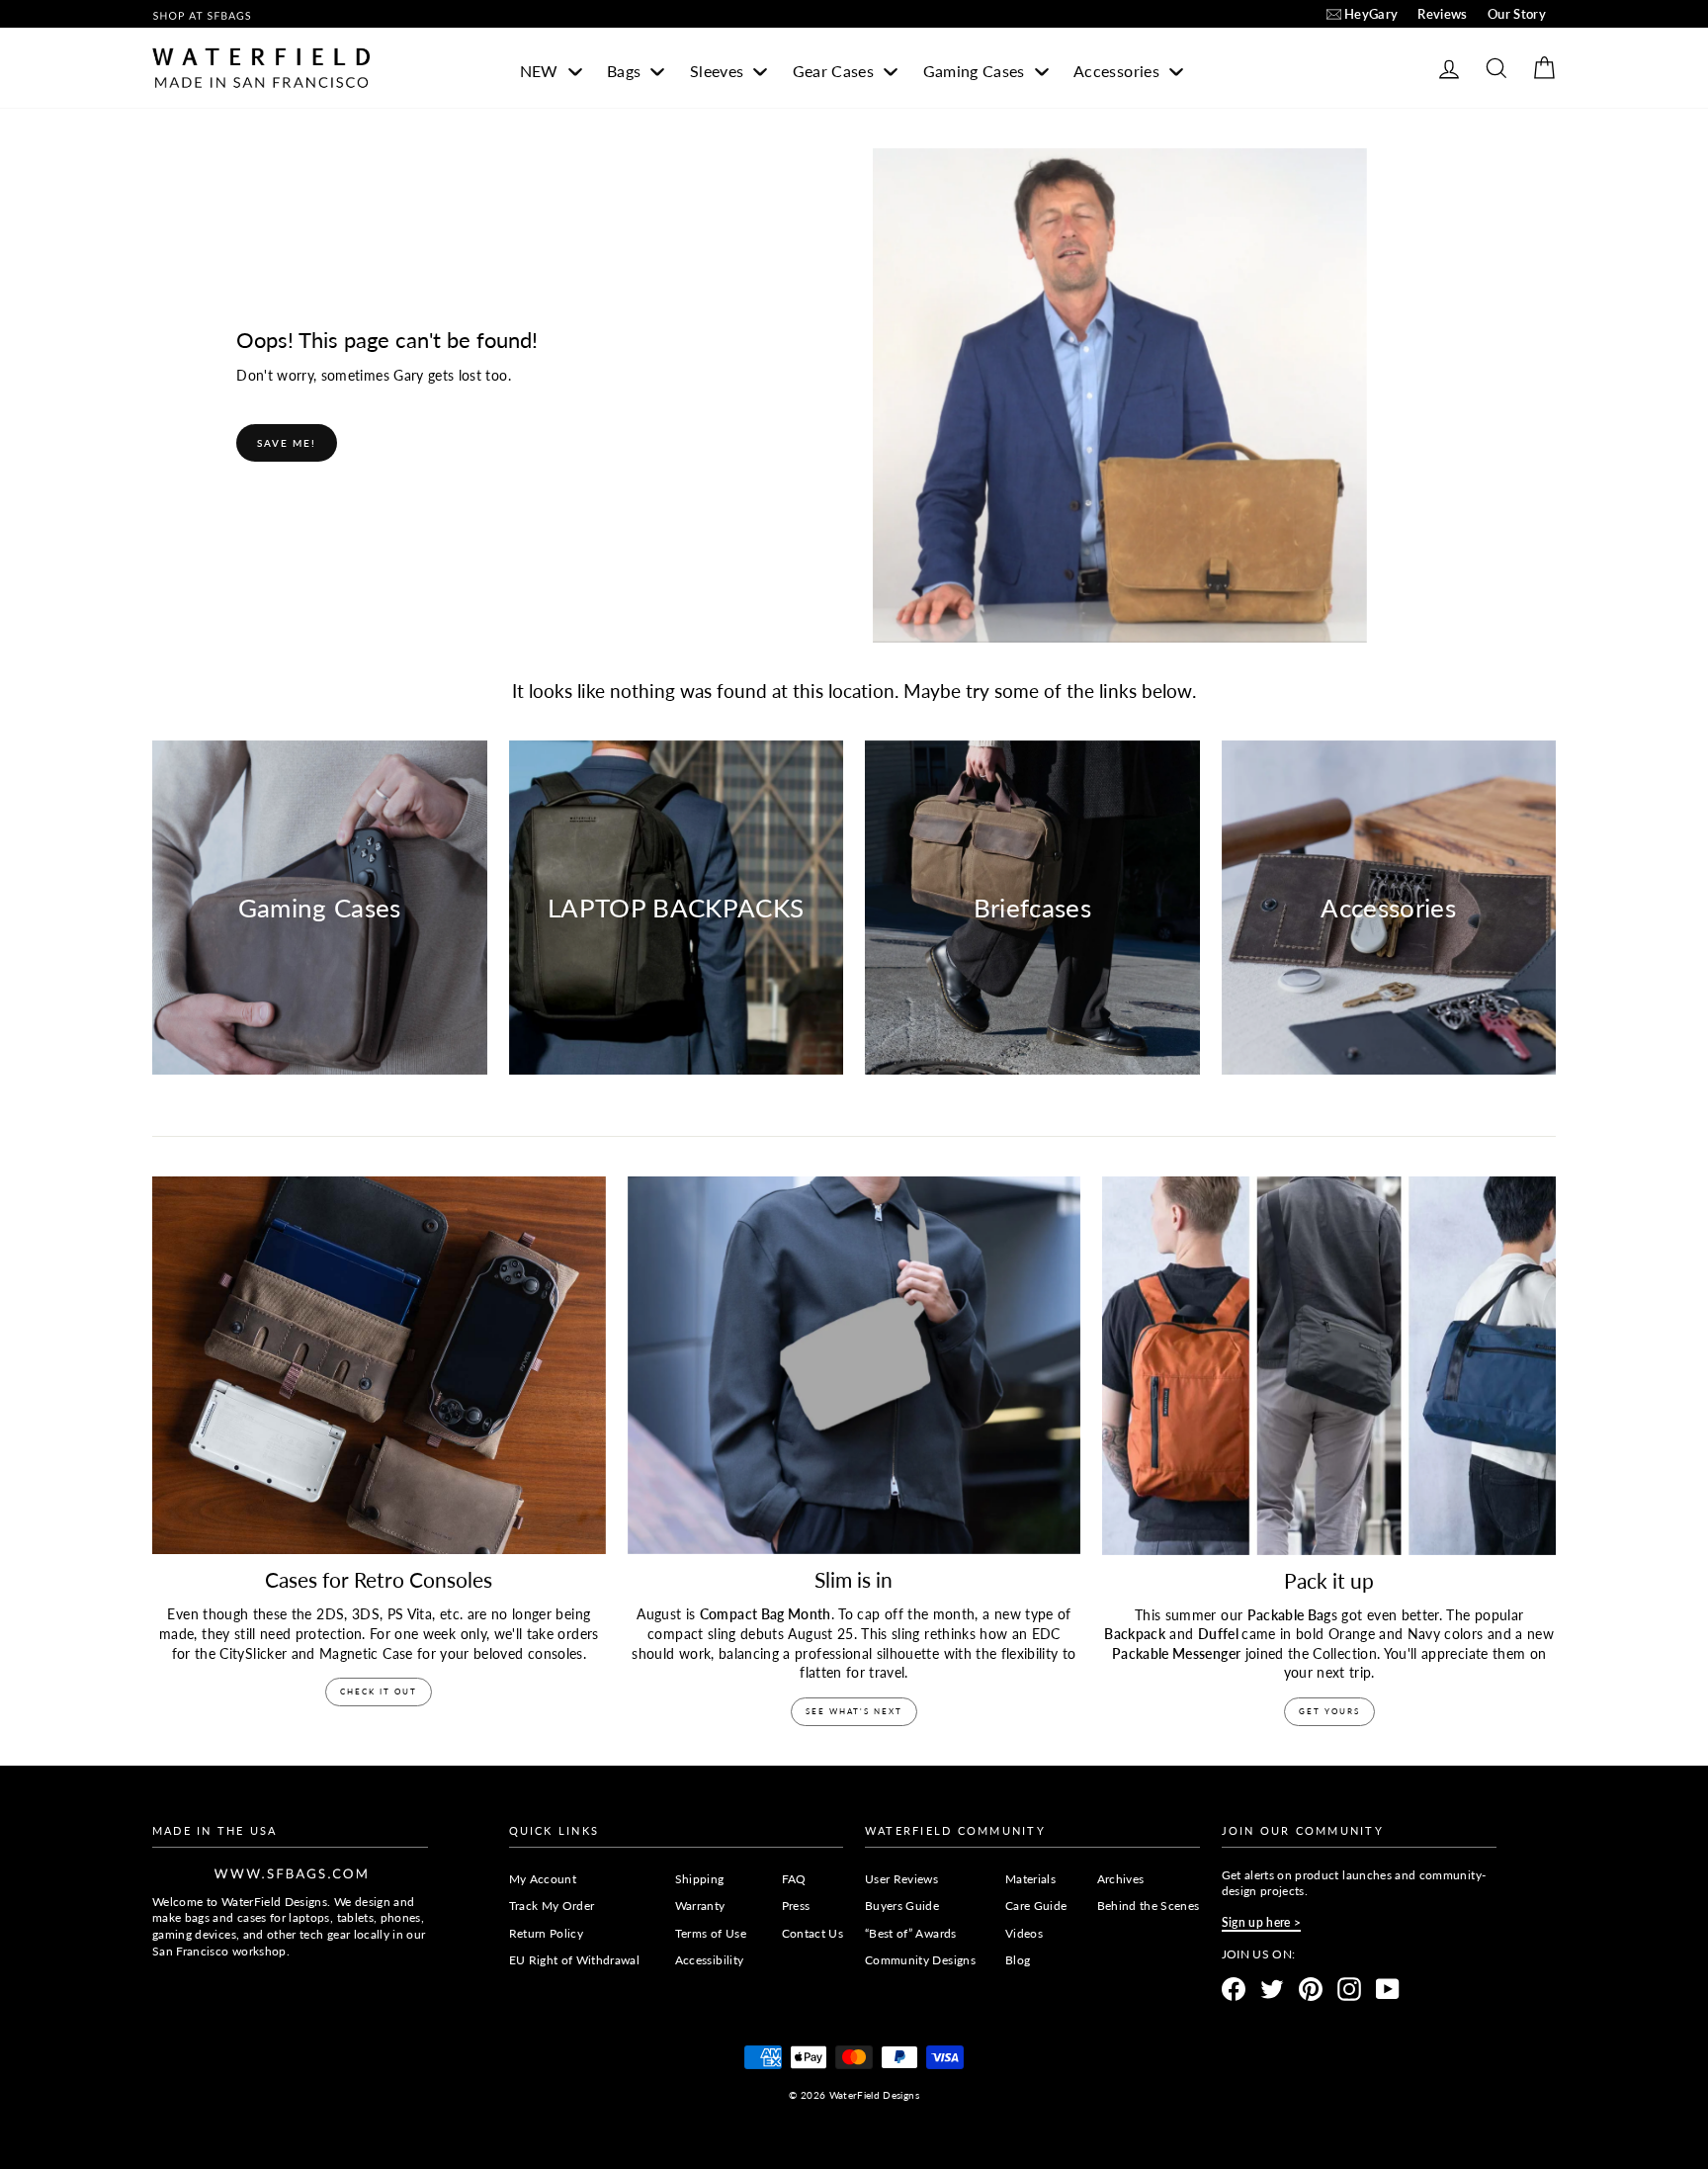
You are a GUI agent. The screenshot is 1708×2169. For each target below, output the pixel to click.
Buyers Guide (902, 1906)
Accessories (1118, 71)
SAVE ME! (287, 443)
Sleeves (719, 71)
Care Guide (1036, 1906)
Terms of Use (711, 1933)
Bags (626, 71)
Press (796, 1906)
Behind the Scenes (1149, 1906)
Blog (1018, 1960)
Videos (1024, 1933)
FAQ (794, 1879)
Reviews (1442, 14)
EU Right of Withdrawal (575, 1960)
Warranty (700, 1906)
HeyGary (1371, 14)
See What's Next (854, 1711)
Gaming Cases (977, 71)
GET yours (1329, 1711)
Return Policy (547, 1933)
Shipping (700, 1879)
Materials (1030, 1879)
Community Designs (920, 1960)
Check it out (379, 1692)
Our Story (1517, 14)
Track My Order (552, 1906)
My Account (543, 1879)
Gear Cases (836, 71)
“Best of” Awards (911, 1933)
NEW (541, 71)
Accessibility (710, 1960)
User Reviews (901, 1879)
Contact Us (813, 1933)
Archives (1121, 1879)
